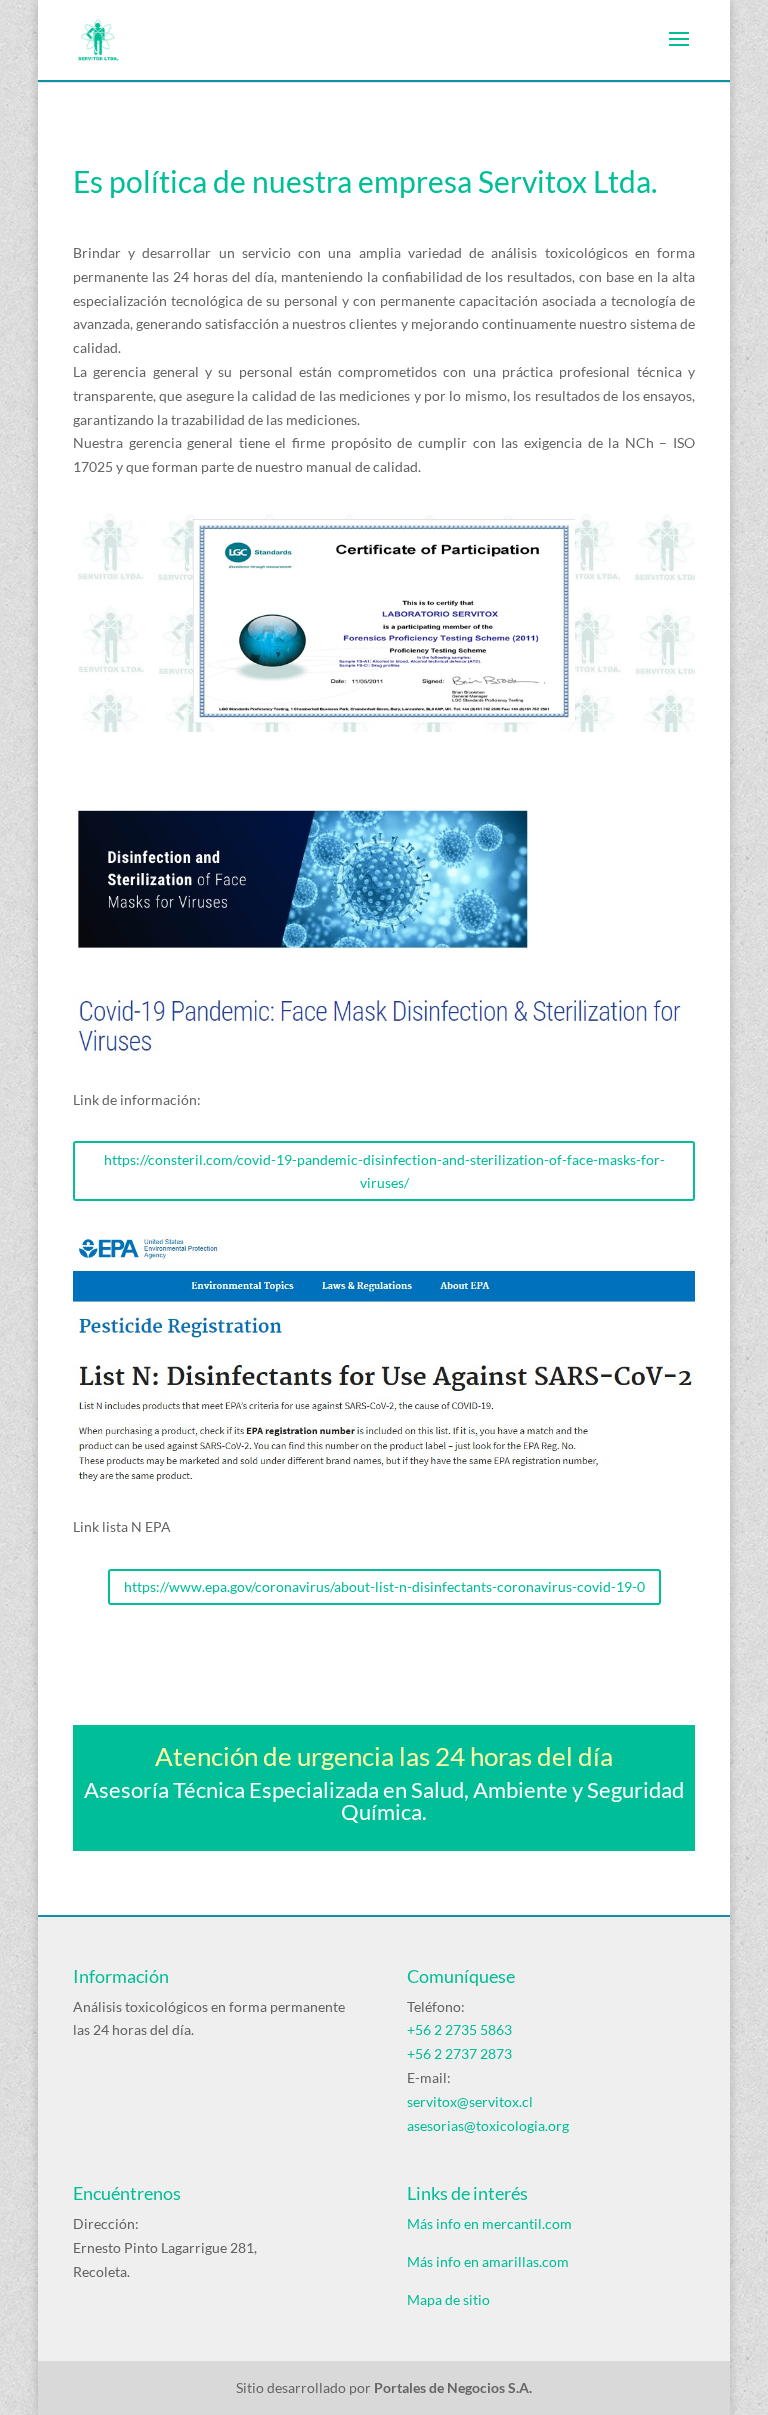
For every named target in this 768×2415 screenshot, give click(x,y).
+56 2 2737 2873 (459, 2053)
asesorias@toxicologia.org (488, 2125)
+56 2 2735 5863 (459, 2029)
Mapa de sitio (448, 2299)
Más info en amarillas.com (488, 2261)
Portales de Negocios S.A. (453, 2387)
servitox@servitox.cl (470, 2101)
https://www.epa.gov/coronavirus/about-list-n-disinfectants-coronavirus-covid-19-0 (384, 1586)
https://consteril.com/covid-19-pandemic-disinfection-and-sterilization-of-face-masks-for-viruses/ (384, 1171)
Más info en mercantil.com (489, 2223)
